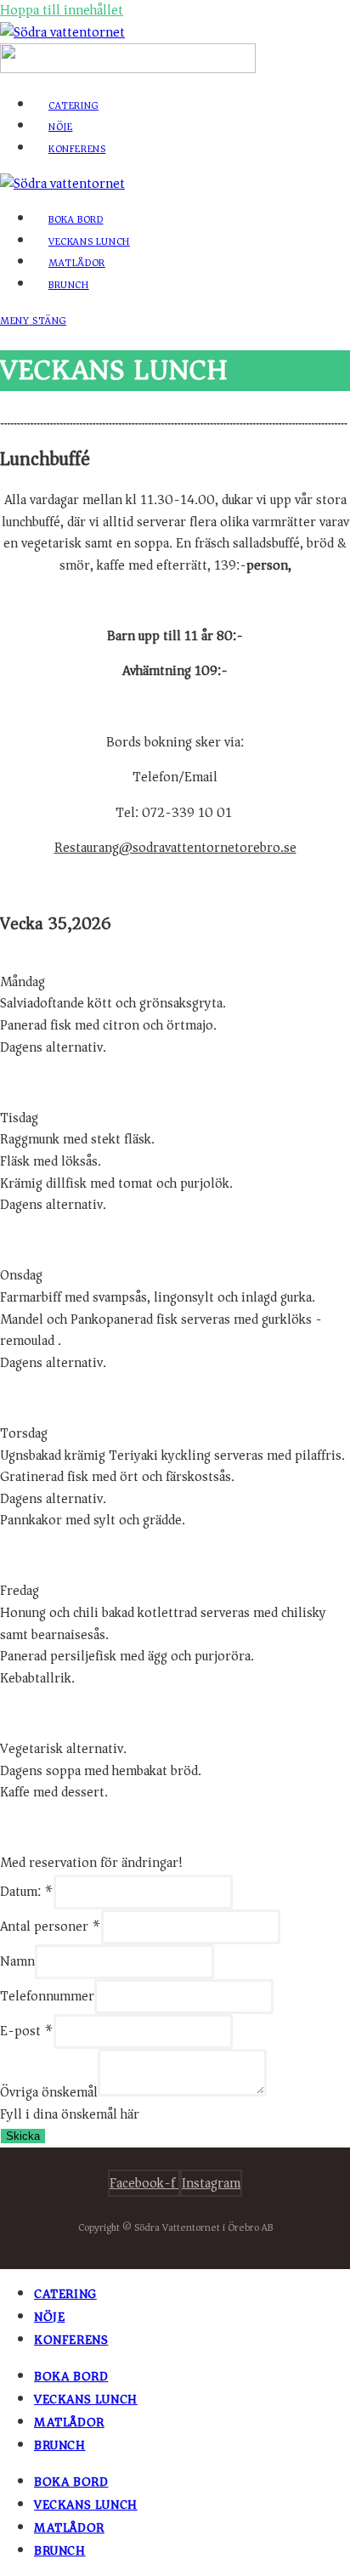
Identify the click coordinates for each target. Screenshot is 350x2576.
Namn (17, 1961)
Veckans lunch (86, 2399)
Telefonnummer (47, 1996)
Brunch (60, 2445)
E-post (27, 2031)
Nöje (49, 2317)
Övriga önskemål (49, 2092)
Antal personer (51, 1926)
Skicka (23, 2136)
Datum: (27, 1892)
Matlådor (69, 2422)
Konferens (71, 2340)
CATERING (65, 2294)
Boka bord (71, 2376)
